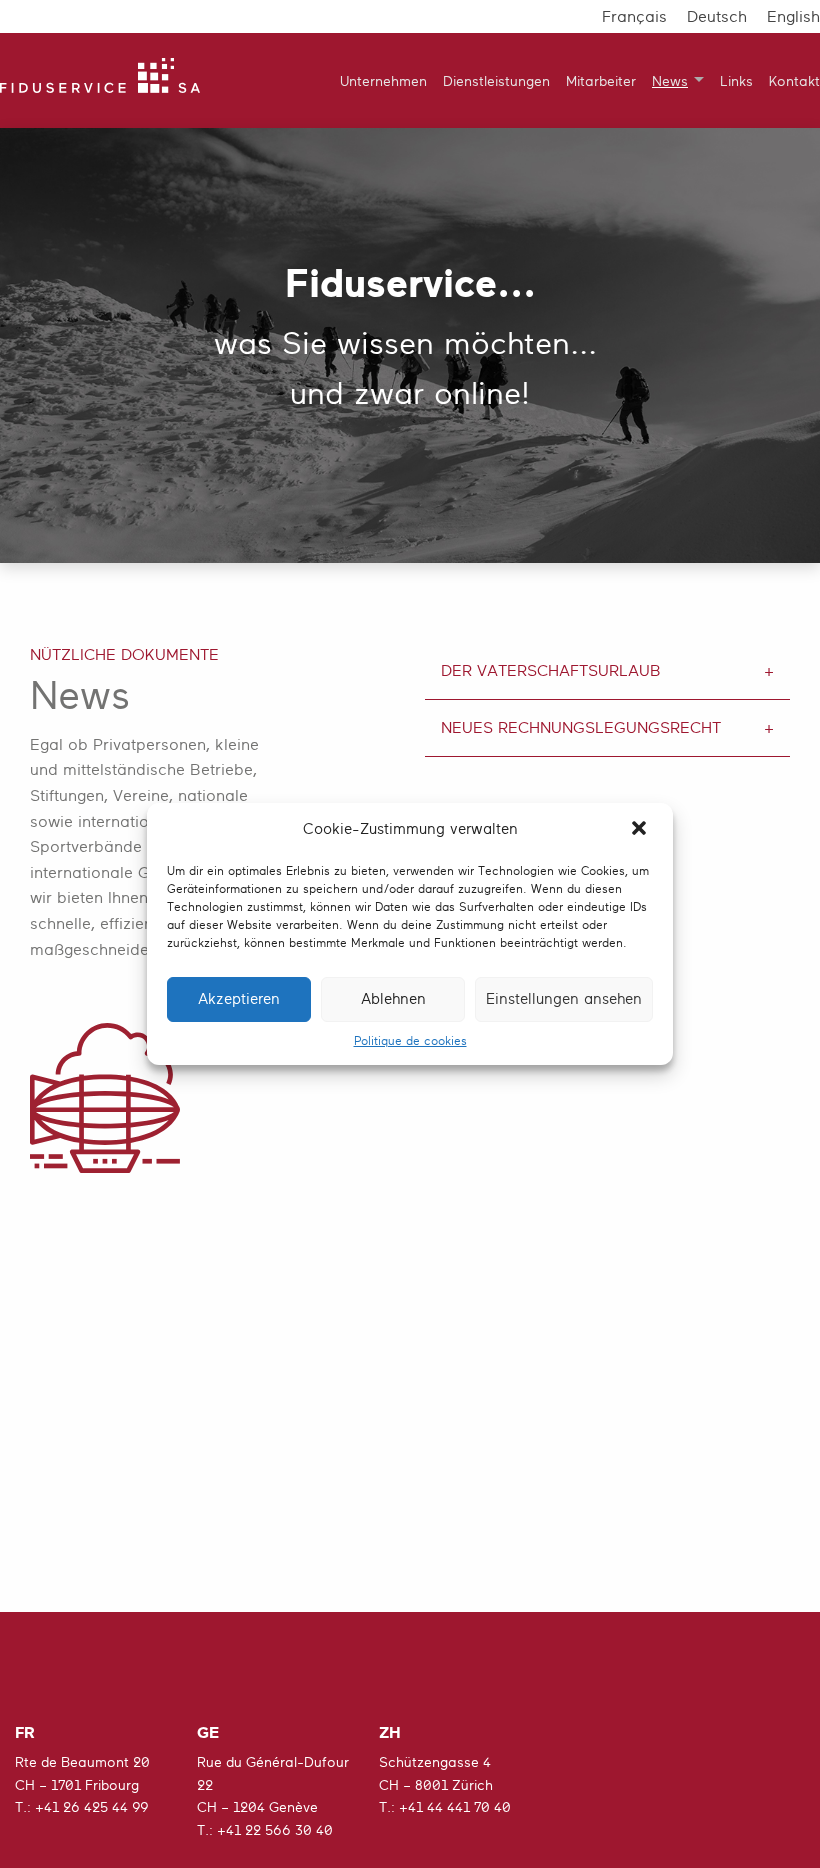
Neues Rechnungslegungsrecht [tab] (581, 728)
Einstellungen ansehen (564, 999)
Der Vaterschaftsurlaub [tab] (551, 671)
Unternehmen (383, 81)
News (670, 81)
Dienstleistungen (496, 81)
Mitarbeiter (601, 81)
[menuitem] (375, 80)
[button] (641, 830)
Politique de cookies (410, 1041)
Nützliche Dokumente (124, 655)
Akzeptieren (239, 999)
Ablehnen (393, 999)
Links (736, 81)
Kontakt (794, 81)
